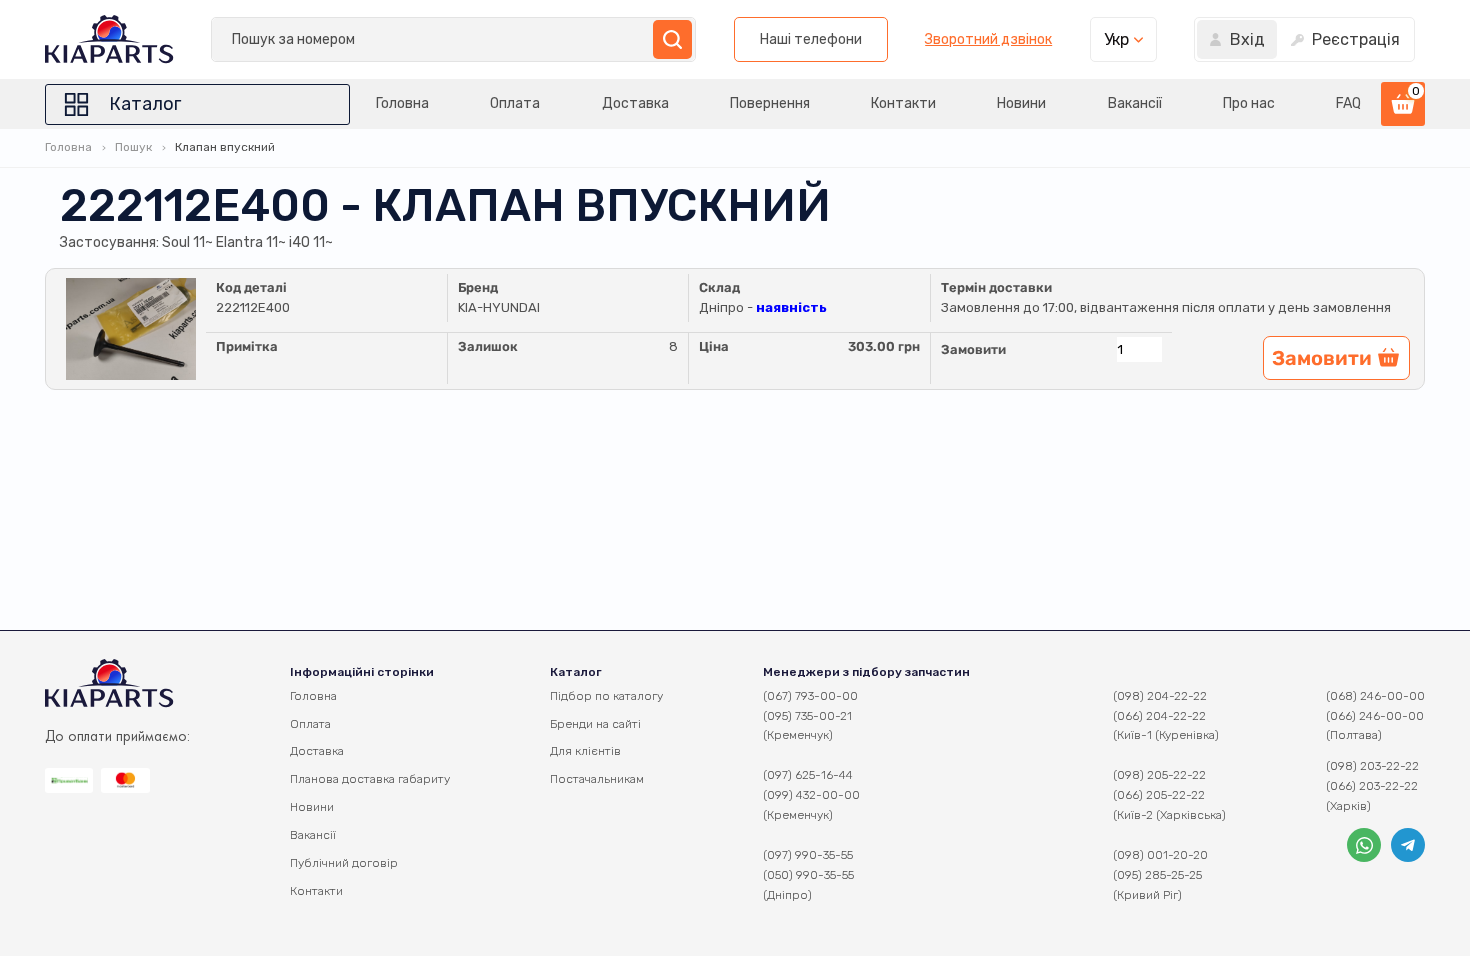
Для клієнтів (585, 751)
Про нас (1249, 103)
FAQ (1348, 103)
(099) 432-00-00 (811, 795)
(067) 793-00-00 (810, 696)
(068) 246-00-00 (1375, 696)
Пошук (133, 147)
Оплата (515, 103)
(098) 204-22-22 (1160, 696)
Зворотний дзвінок (988, 40)
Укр (1116, 39)
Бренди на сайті (595, 724)
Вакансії (1135, 103)
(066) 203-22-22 (1372, 786)
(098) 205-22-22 (1159, 775)
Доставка (635, 103)
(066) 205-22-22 (1159, 795)
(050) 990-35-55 (808, 875)
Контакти (903, 103)
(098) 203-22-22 (1372, 766)
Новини (1021, 103)
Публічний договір (344, 863)
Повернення (770, 103)
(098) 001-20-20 (1160, 855)
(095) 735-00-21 (807, 716)
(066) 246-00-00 (1375, 716)
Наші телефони (811, 39)
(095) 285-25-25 (1157, 875)
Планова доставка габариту (370, 779)
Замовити (973, 349)
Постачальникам (597, 779)
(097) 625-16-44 (808, 775)
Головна (402, 103)
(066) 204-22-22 (1159, 716)
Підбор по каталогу (606, 696)
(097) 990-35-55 (808, 855)
